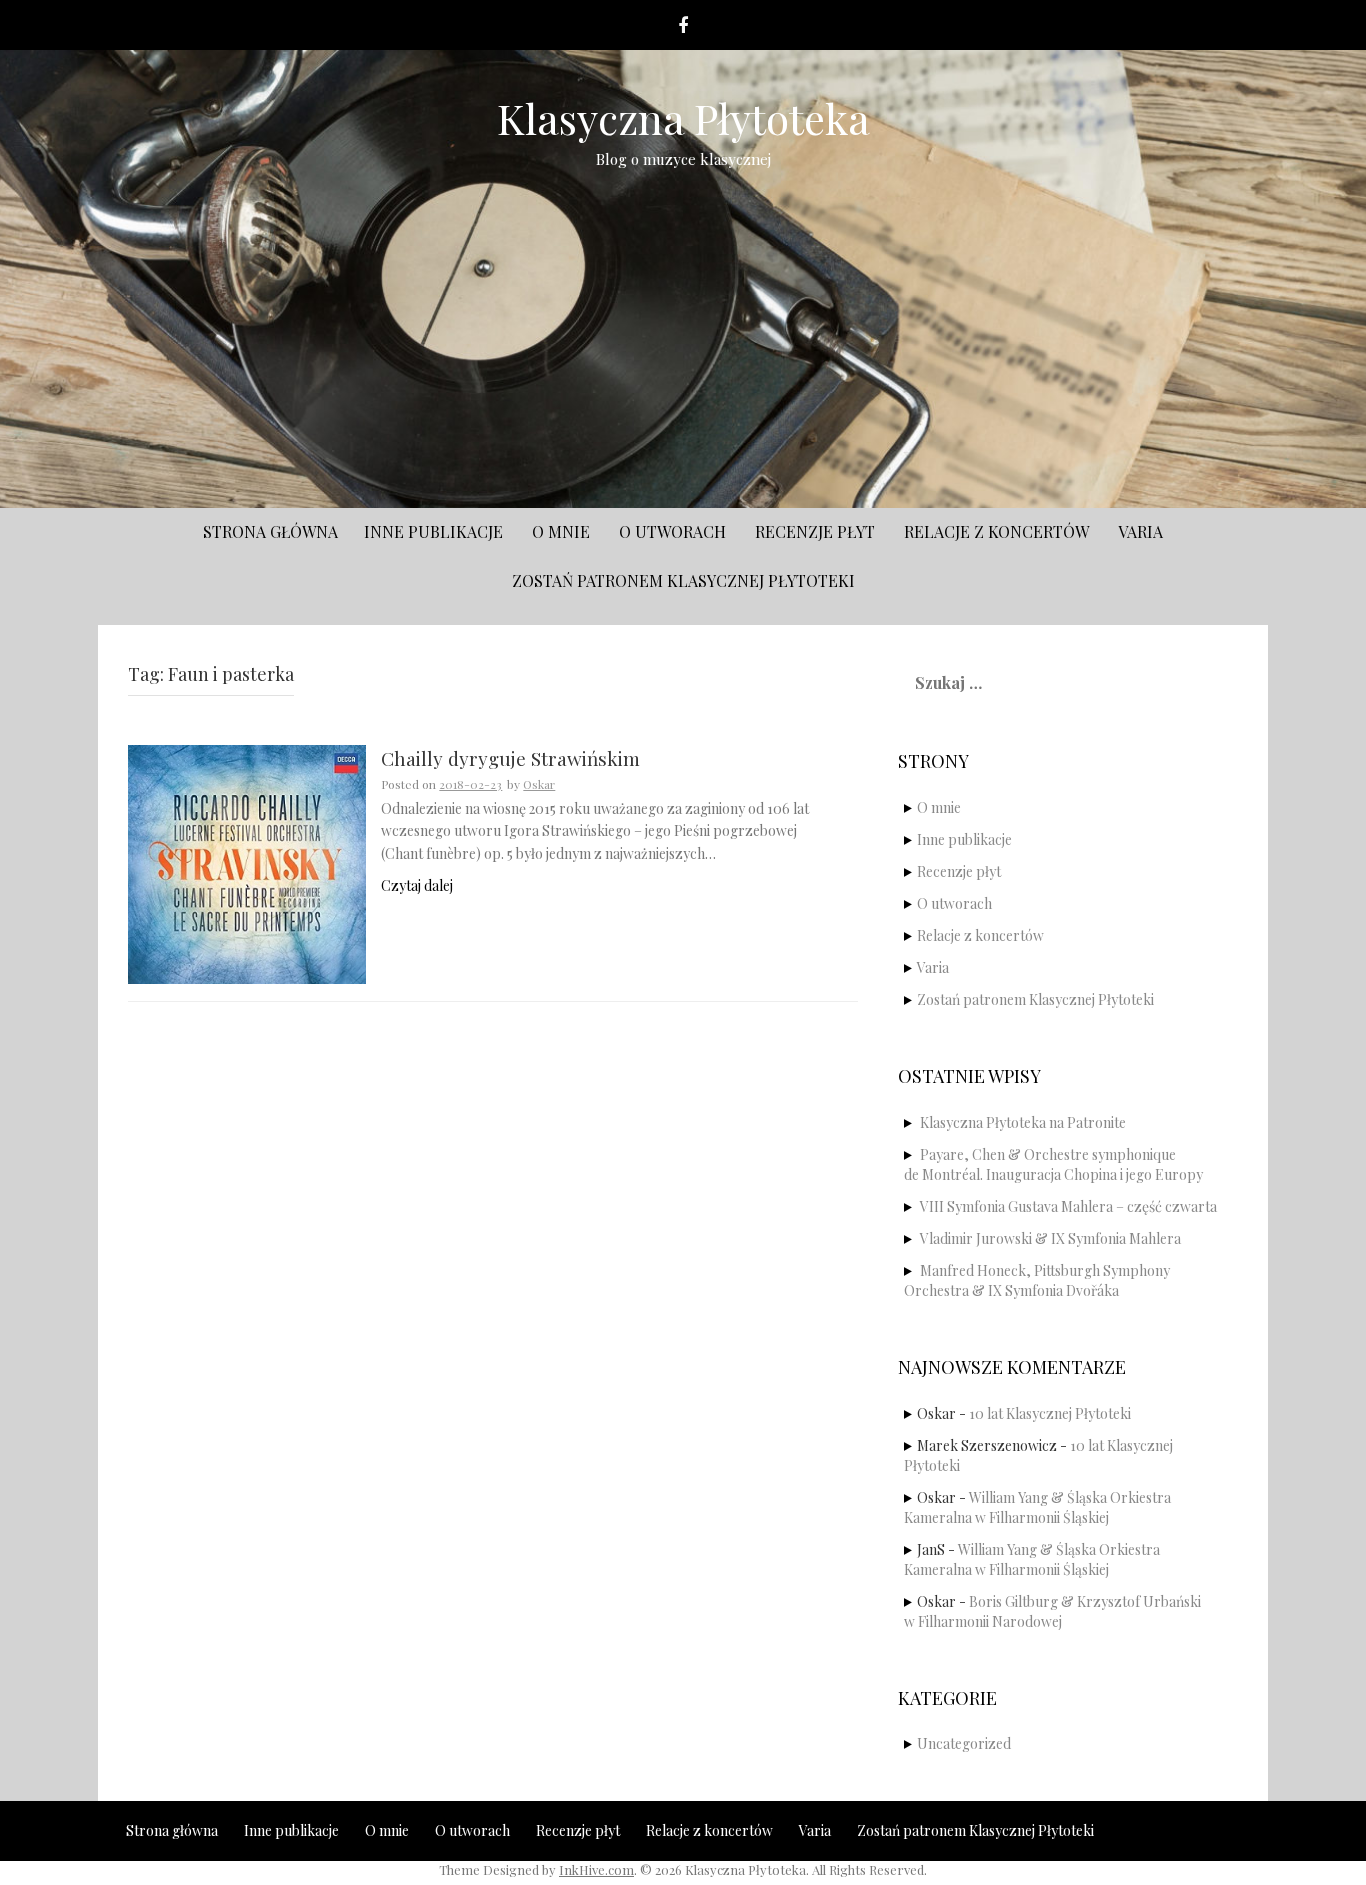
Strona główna (270, 531)
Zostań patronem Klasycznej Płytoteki (683, 580)
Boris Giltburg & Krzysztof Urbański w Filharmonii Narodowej (1052, 1611)
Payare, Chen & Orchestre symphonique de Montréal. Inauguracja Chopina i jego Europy (1053, 1164)
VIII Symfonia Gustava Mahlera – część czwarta (1068, 1206)
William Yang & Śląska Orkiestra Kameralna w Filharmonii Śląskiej (1037, 1507)
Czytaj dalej (417, 885)
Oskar (539, 784)
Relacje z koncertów (996, 531)
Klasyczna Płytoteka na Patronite (1023, 1122)
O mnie (561, 531)
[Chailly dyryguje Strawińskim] (247, 862)
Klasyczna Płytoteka (683, 118)
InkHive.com (596, 1869)
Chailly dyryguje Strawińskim (510, 759)
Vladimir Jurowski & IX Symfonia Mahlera (1050, 1238)
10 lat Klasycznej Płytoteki (1050, 1413)
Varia (1140, 531)
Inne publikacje (433, 531)
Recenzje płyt (815, 531)
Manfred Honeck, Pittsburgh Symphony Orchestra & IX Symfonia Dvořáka (1037, 1280)
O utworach (672, 531)
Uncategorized (964, 1743)
